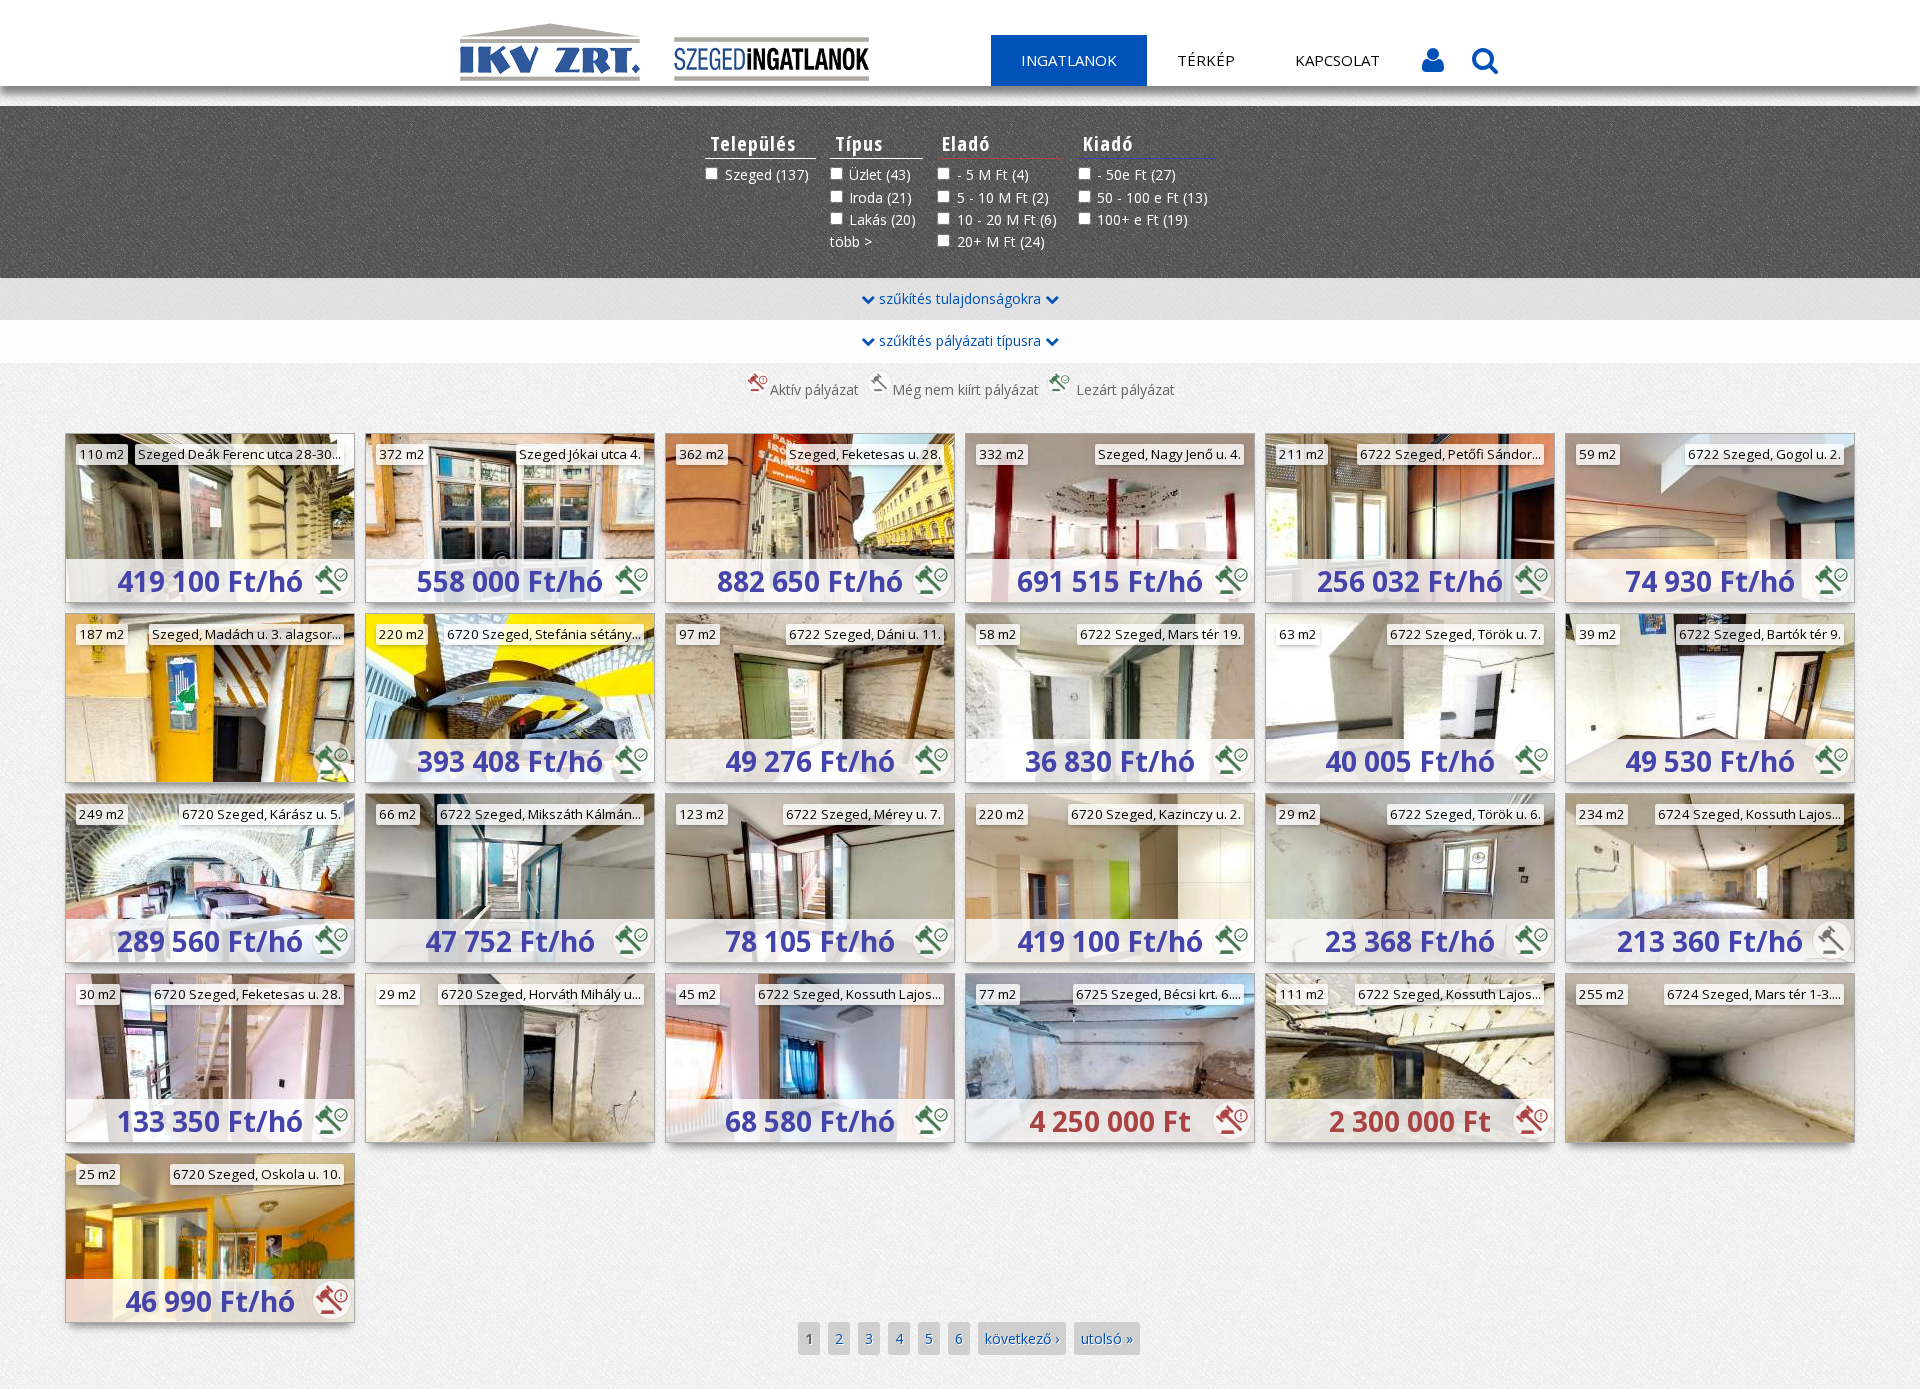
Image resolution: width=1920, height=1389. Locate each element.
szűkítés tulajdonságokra (960, 298)
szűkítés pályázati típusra (960, 340)
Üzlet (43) (880, 174)
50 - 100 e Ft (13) (1152, 197)
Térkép (1206, 60)
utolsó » (1107, 1338)
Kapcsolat (1337, 60)
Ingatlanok (1069, 60)
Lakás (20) (882, 219)
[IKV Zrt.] (552, 75)
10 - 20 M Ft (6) (1007, 219)
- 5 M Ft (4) (993, 174)
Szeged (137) (767, 174)
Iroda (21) (880, 197)
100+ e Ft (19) (1142, 219)
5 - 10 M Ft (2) (1003, 197)
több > (851, 241)
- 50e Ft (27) (1136, 174)
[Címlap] (771, 75)
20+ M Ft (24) (1001, 241)
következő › (1022, 1338)
